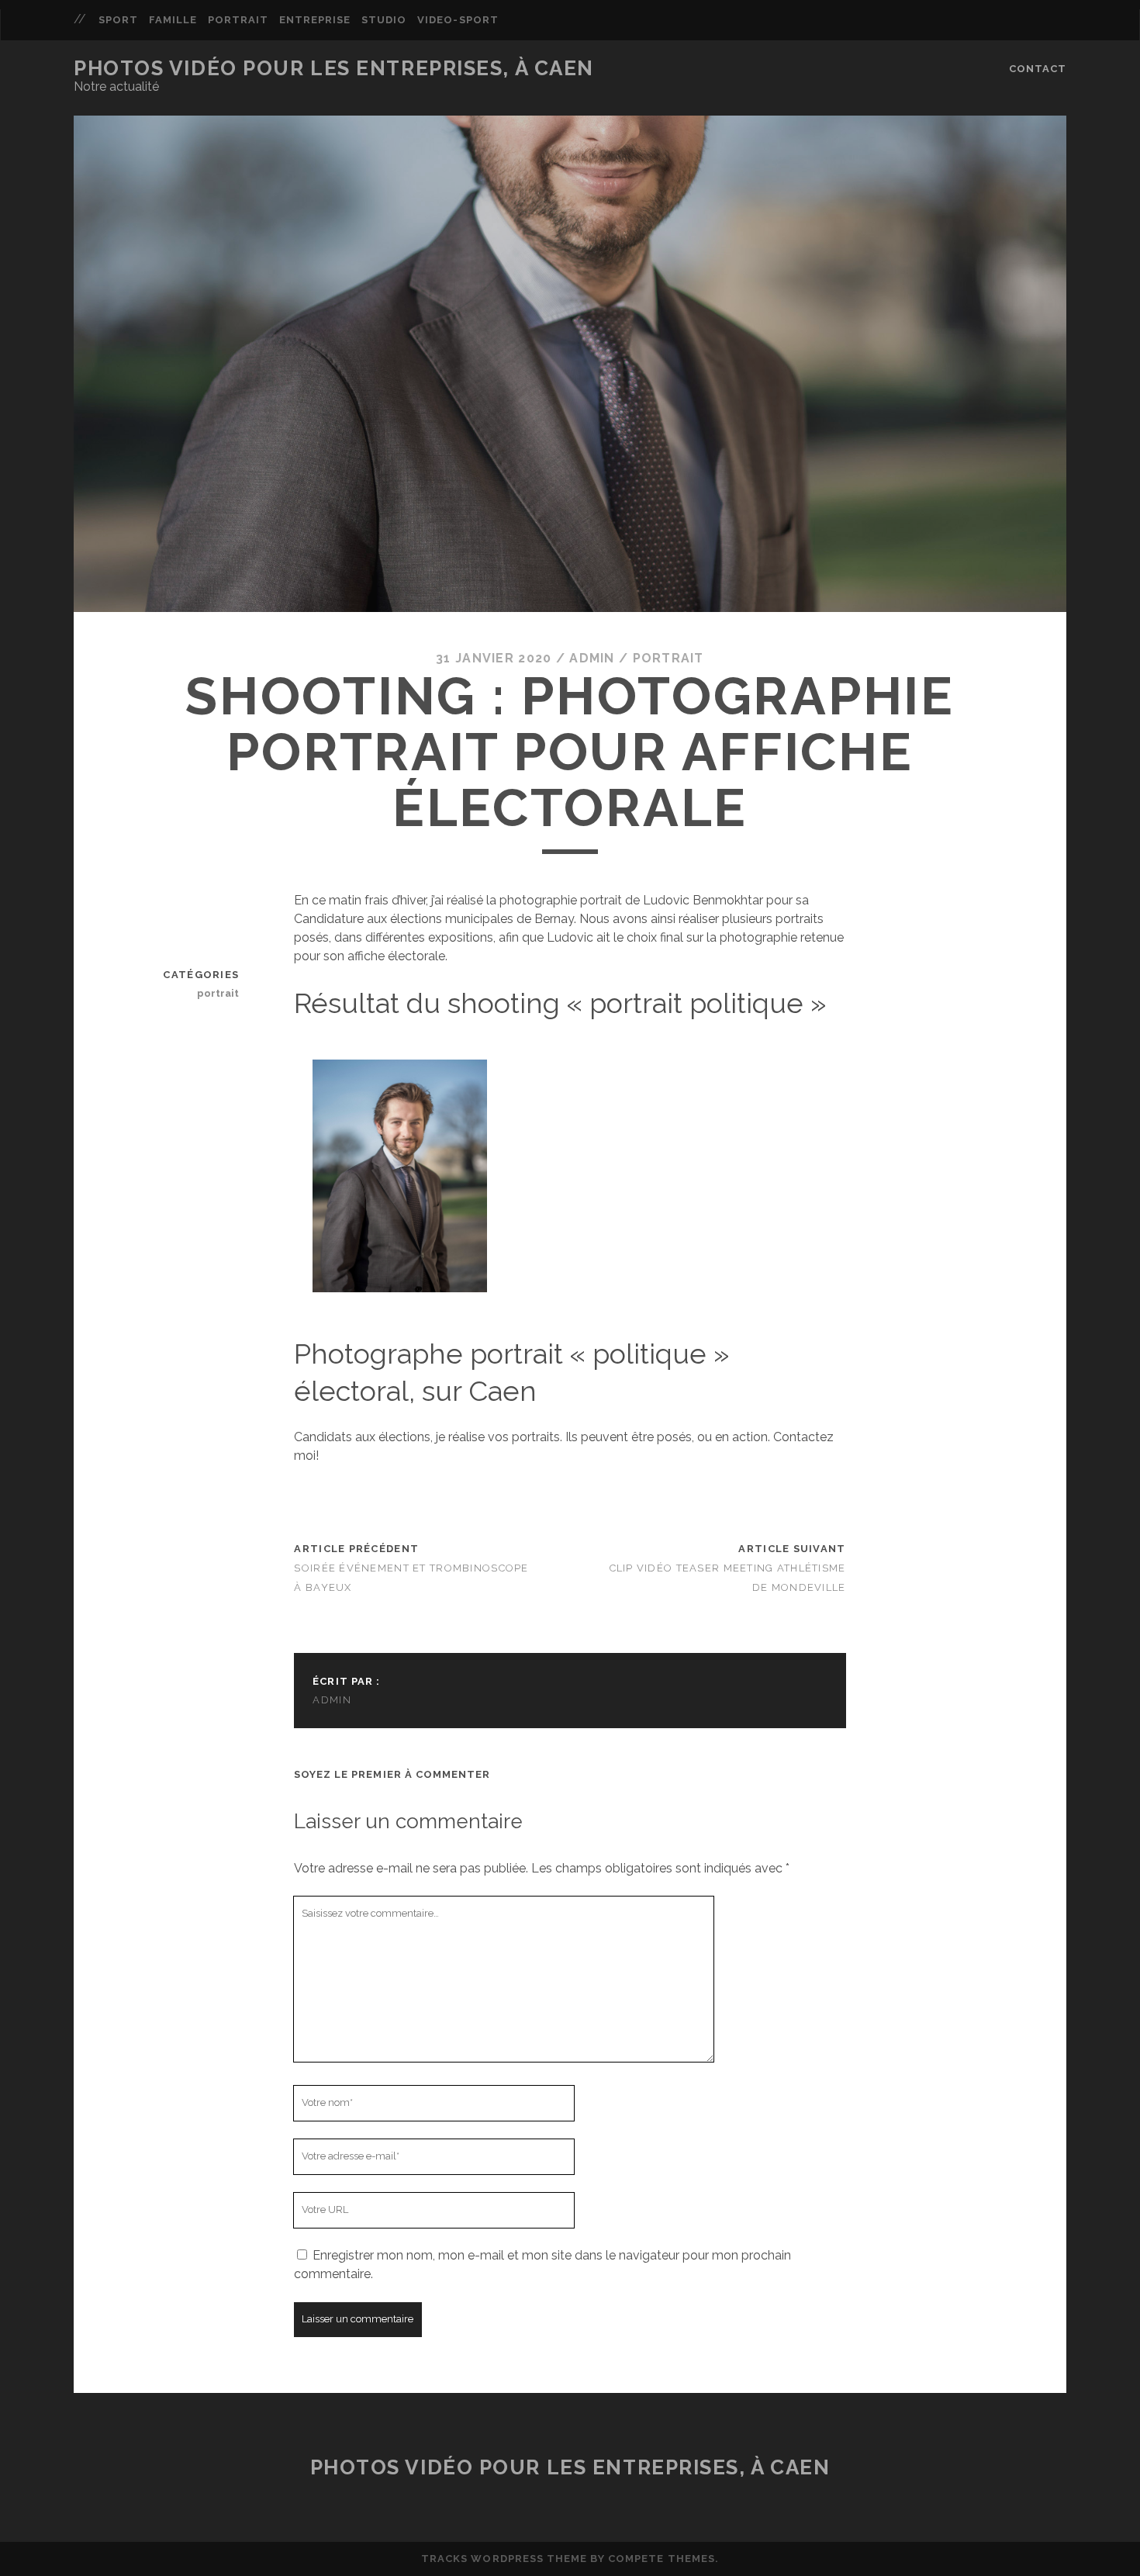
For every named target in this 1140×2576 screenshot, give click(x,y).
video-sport (458, 20)
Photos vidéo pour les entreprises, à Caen (334, 68)
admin (592, 658)
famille (173, 20)
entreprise (315, 20)
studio (384, 20)
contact (1038, 69)
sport (118, 20)
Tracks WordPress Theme (504, 2559)
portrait (238, 20)
